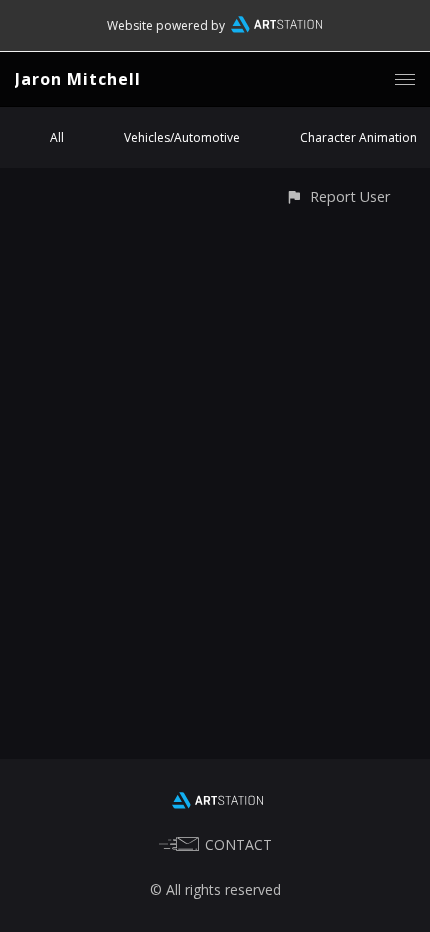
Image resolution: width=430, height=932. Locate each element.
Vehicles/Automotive (182, 137)
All (57, 137)
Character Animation (358, 137)
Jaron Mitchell (78, 79)
